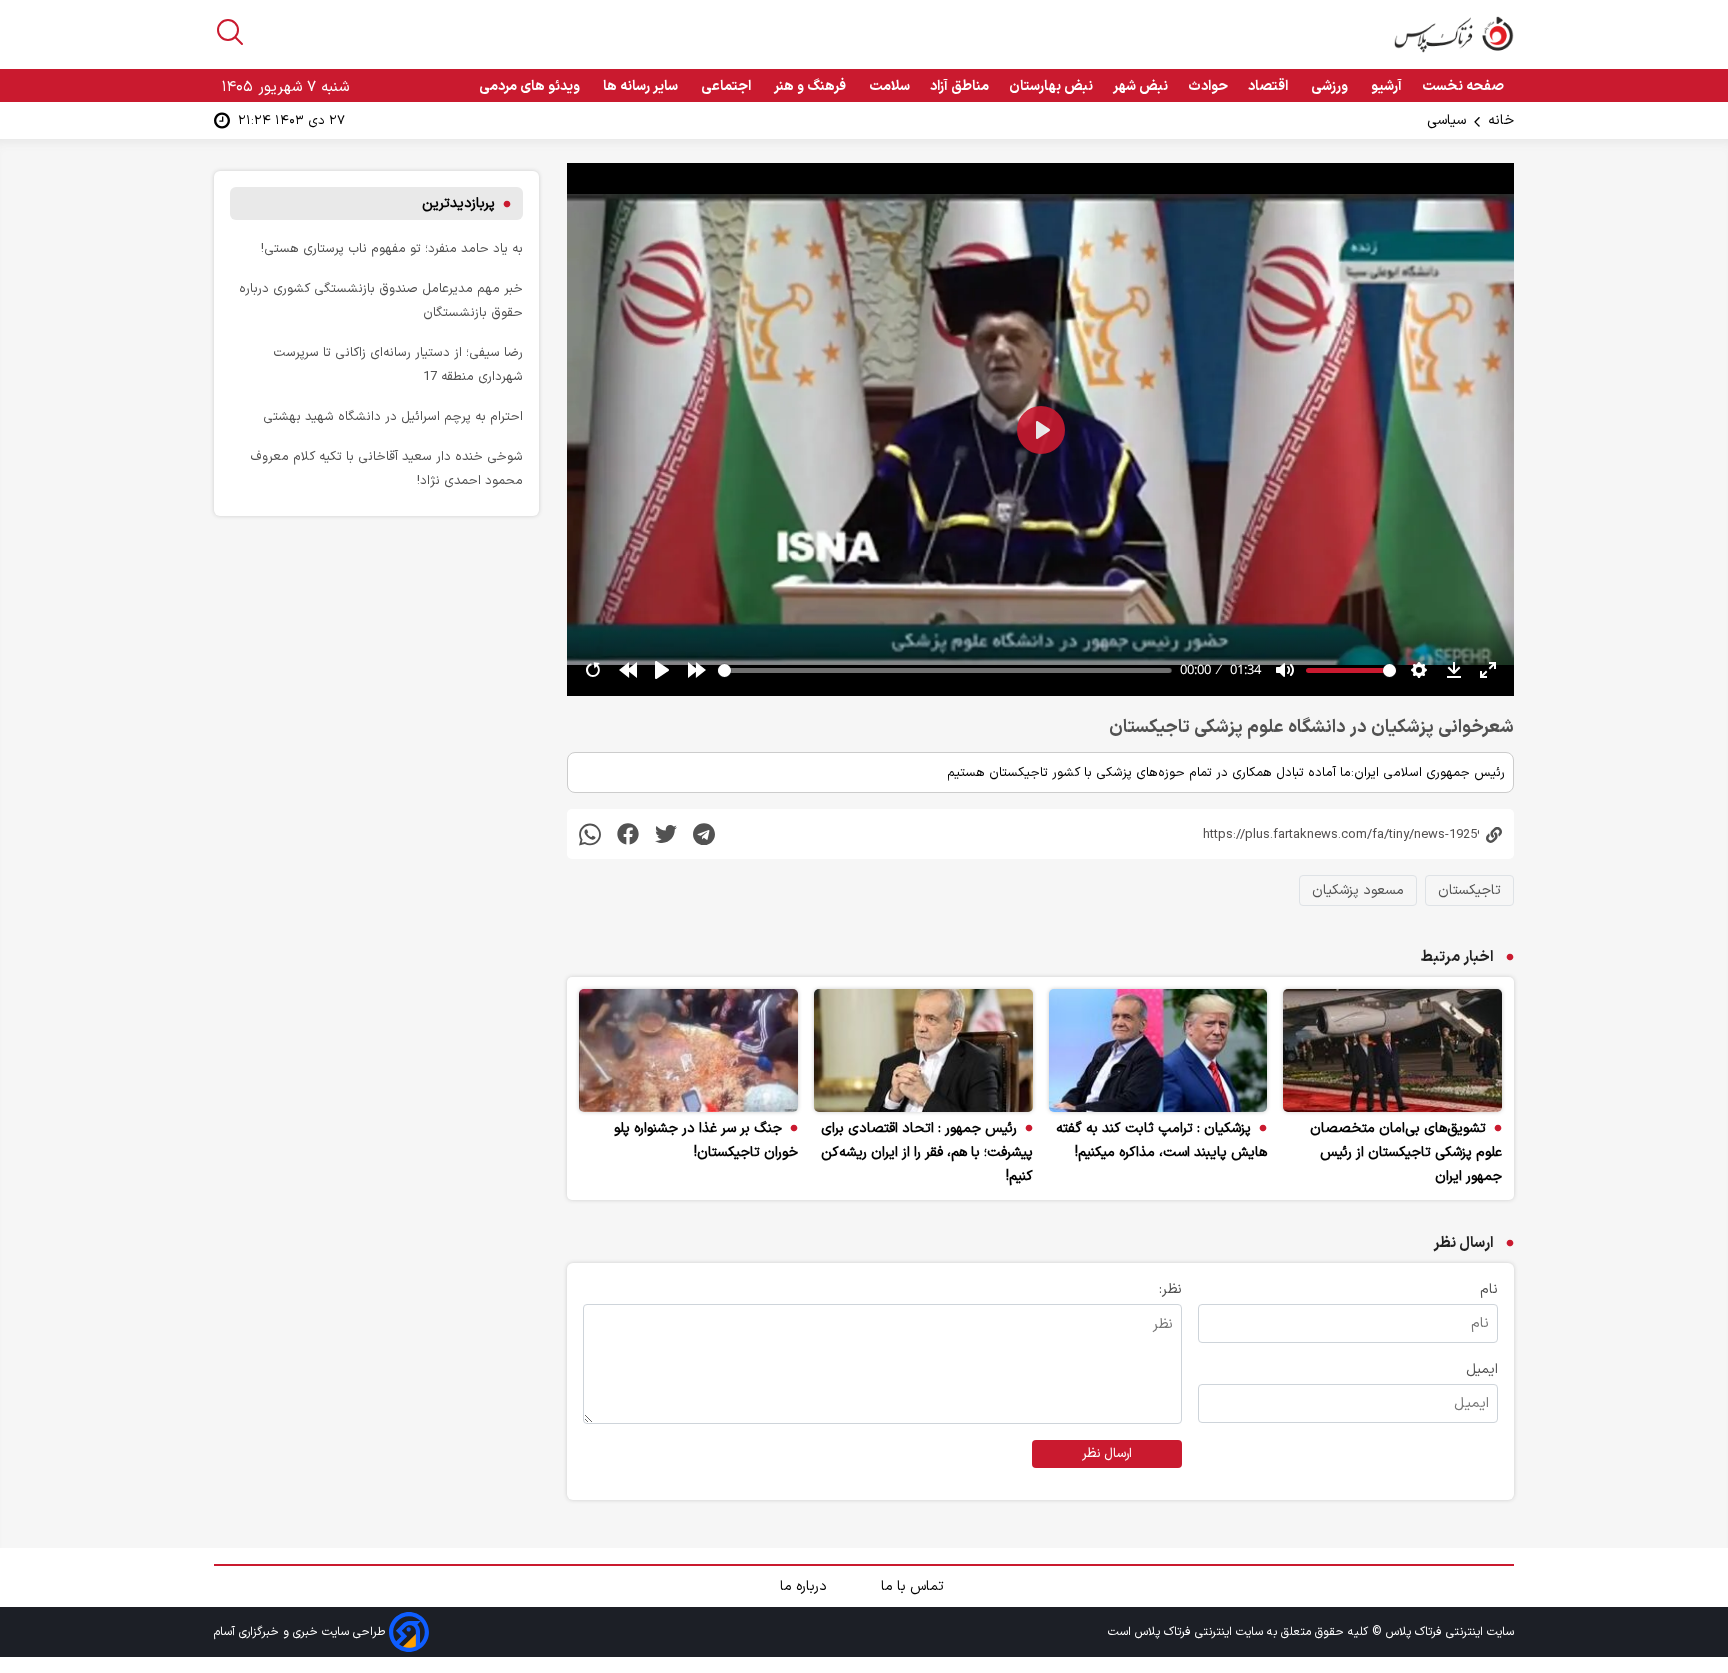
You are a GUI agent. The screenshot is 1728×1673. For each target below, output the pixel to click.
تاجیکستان (1469, 890)
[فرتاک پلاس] (1454, 34)
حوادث (1208, 86)
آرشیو (1386, 86)
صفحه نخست (1463, 86)
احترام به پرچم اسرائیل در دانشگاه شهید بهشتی (393, 416)
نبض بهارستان (1051, 86)
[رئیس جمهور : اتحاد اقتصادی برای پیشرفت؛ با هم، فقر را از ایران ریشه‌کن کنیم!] (923, 1050)
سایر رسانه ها (642, 86)
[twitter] (666, 833)
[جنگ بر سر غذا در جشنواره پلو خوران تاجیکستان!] (688, 1050)
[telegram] (704, 833)
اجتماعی (727, 86)
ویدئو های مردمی (531, 86)
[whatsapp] (590, 833)
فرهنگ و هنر (811, 86)
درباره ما (805, 1586)
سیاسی (1446, 120)
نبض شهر (1140, 86)
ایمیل (1482, 1369)
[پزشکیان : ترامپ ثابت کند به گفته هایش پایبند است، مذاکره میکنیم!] (1158, 1050)
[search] (230, 32)
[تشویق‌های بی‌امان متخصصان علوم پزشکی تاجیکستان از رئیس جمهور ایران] (1392, 1050)
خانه (1501, 120)
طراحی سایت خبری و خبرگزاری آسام (301, 1632)
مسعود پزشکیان (1358, 890)
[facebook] (628, 833)
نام (1489, 1289)
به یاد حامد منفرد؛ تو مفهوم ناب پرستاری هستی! (392, 248)
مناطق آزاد (959, 86)
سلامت (889, 86)
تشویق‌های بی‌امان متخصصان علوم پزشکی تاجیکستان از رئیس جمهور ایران (1406, 1152)
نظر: (1170, 1289)
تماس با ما (914, 1586)
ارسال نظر (1107, 1454)
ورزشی (1331, 86)
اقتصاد (1269, 86)
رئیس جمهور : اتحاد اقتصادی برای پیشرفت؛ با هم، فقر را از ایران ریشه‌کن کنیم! (927, 1152)
